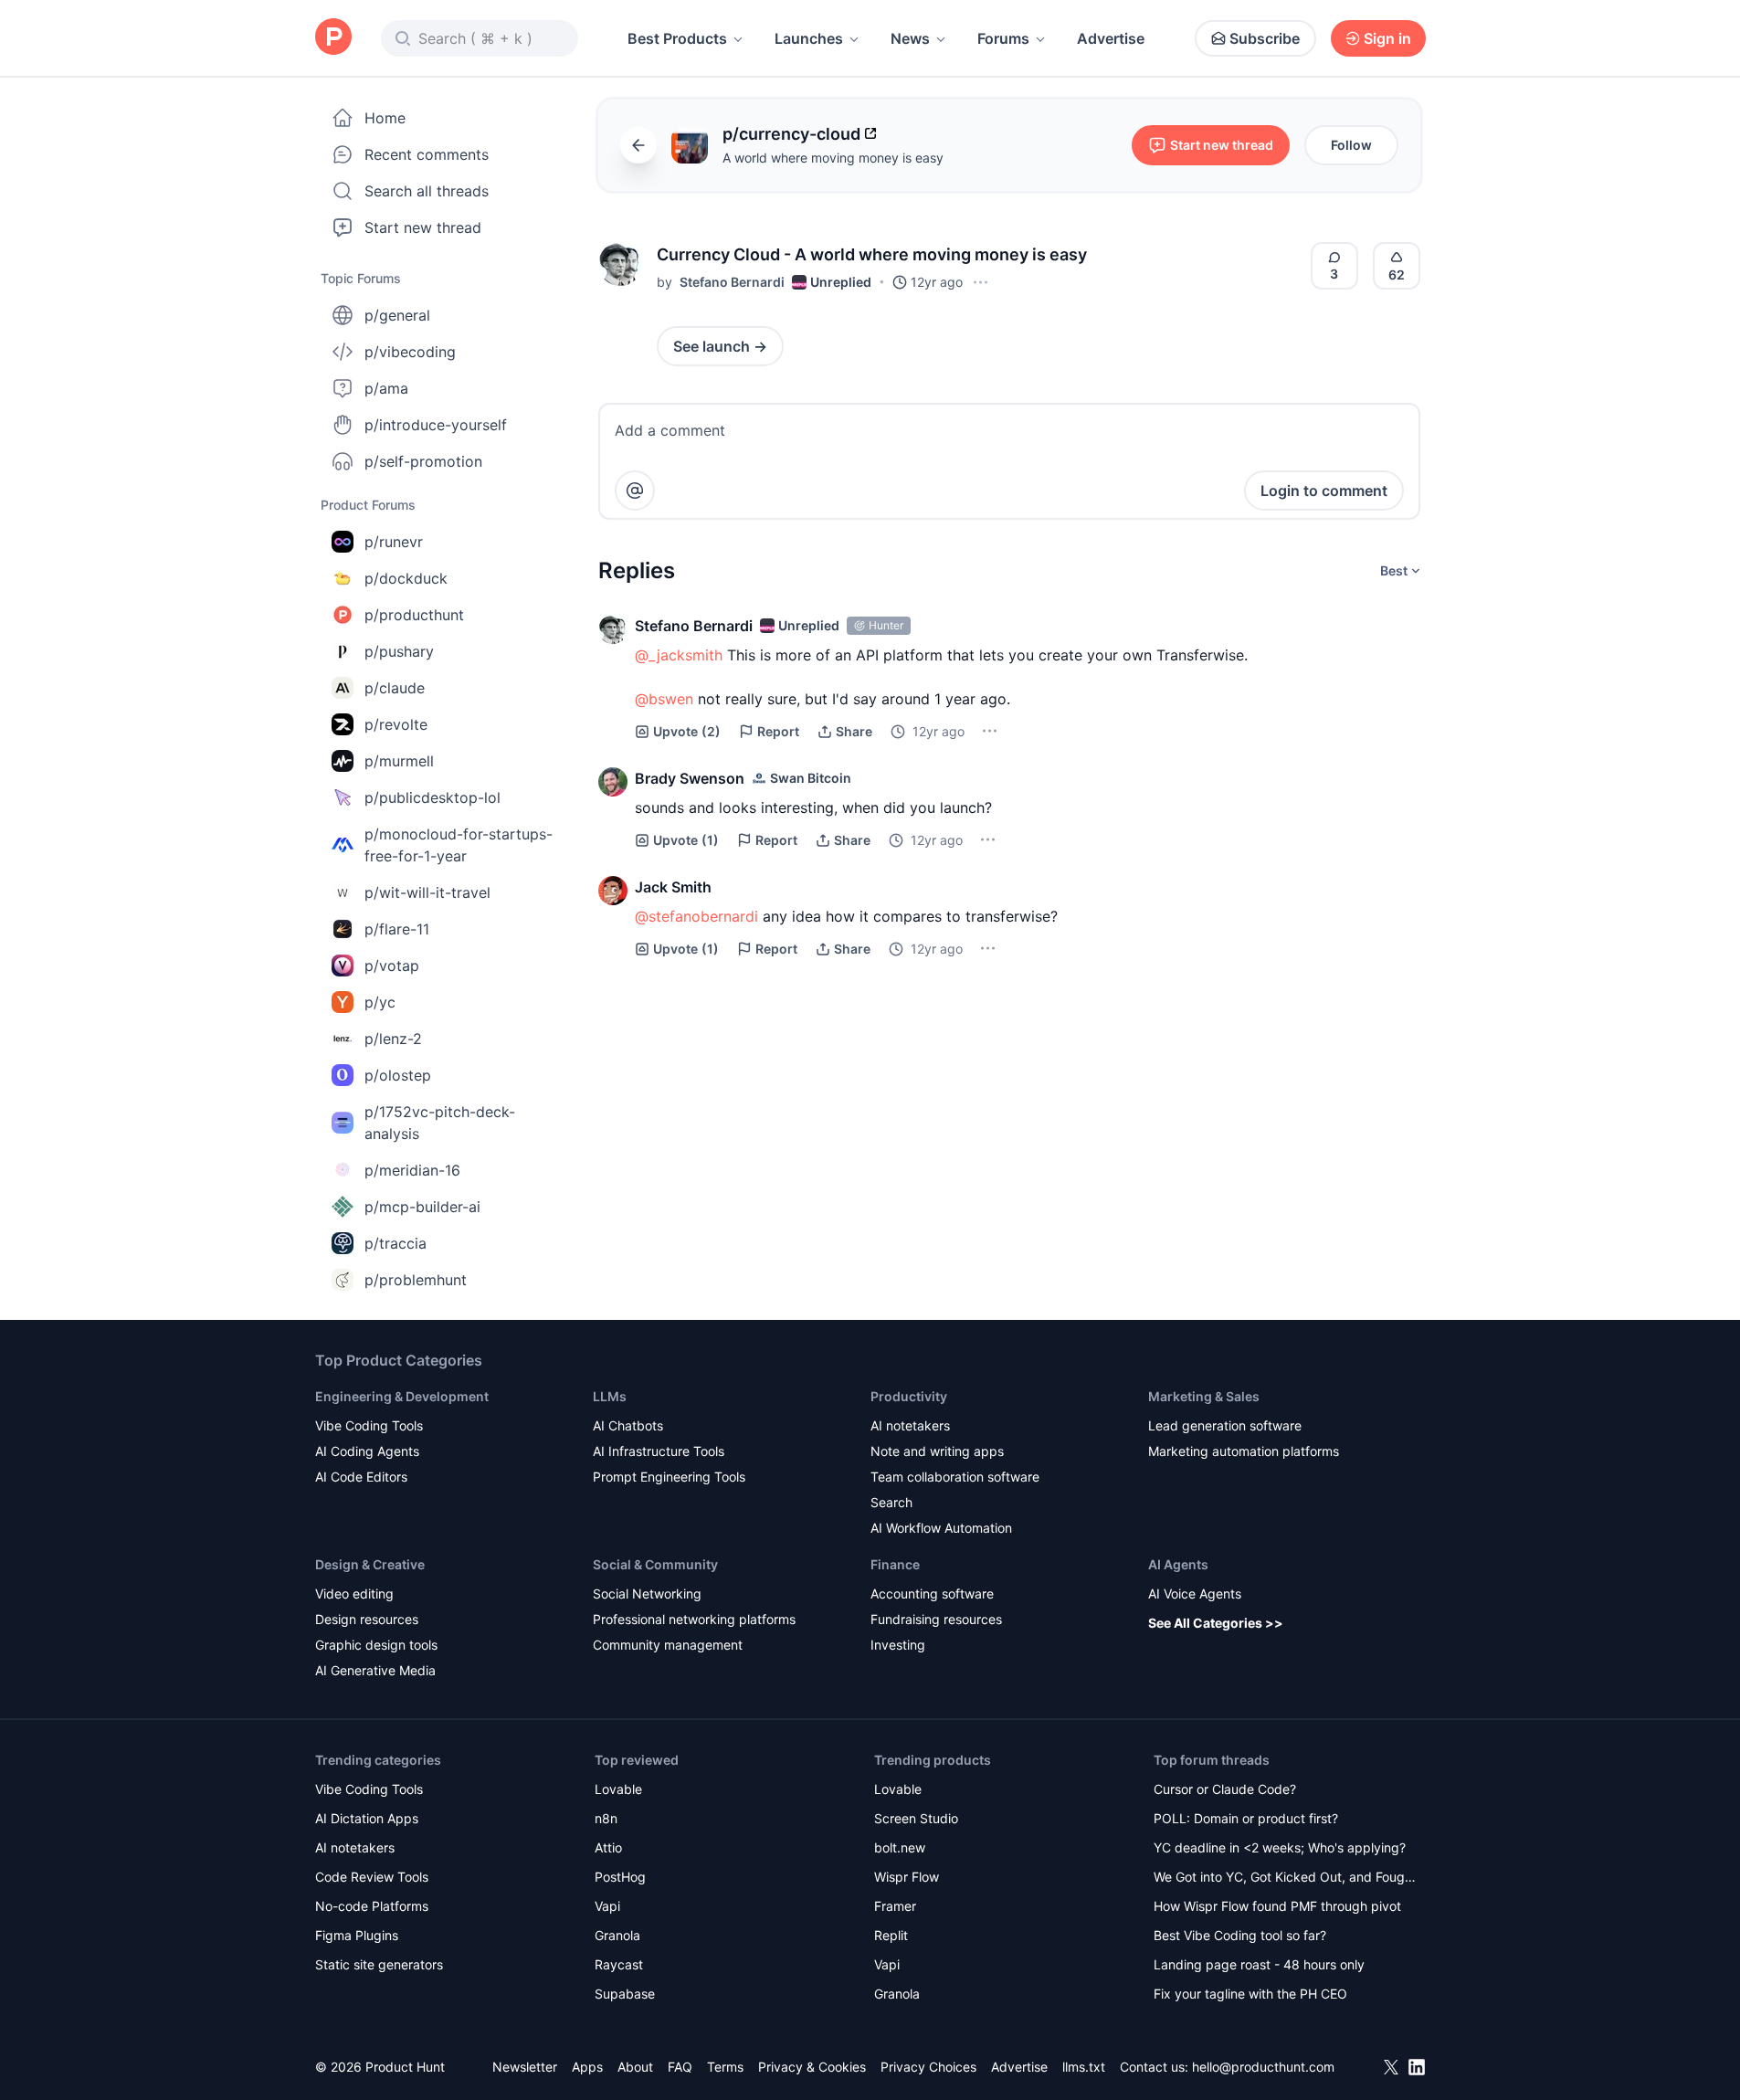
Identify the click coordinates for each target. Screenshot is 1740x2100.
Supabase (625, 1994)
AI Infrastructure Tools (659, 1451)
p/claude (395, 688)
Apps (587, 2067)
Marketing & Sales (1204, 1396)
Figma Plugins (357, 1935)
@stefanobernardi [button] (696, 916)
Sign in (1387, 38)
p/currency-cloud (791, 134)
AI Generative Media (375, 1670)
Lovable (618, 1789)
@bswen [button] (664, 699)
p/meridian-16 (412, 1170)
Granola (617, 1935)
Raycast (619, 1964)
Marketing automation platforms (1244, 1451)
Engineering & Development (402, 1396)
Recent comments (427, 154)
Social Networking (647, 1593)
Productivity (909, 1396)
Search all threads (427, 191)
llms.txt (1084, 2067)
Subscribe (1265, 38)
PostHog (620, 1877)
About (635, 2067)
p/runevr (394, 542)
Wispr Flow (907, 1877)
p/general (397, 315)
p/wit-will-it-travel (427, 892)
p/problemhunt (416, 1280)
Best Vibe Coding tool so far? (1240, 1935)
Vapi (607, 1906)
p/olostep (398, 1075)
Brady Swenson (690, 778)
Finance (895, 1564)
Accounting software (932, 1593)
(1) (686, 840)
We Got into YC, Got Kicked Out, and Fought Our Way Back (1285, 1878)
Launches (809, 38)
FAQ (680, 2067)
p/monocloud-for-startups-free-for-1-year (459, 845)
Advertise (1111, 38)
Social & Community (655, 1564)
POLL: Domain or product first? (1246, 1818)
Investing (898, 1645)
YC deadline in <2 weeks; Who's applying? (1280, 1847)
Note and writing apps (937, 1451)
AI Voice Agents (1195, 1593)
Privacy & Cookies (812, 2067)
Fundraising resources (936, 1619)
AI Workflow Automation (941, 1528)
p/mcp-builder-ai (422, 1207)
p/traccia (395, 1243)
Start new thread (423, 227)
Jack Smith (673, 887)
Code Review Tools (372, 1877)
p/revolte (396, 724)
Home (385, 118)
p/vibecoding (410, 352)
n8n (606, 1818)
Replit (891, 1935)
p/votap (392, 966)
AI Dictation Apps (367, 1818)
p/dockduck (406, 578)
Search (891, 1502)
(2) (687, 731)
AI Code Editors (361, 1477)
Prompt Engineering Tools (669, 1477)
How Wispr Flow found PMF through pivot (1277, 1906)
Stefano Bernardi (732, 282)
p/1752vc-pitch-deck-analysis (440, 1123)
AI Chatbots (628, 1425)
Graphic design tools (376, 1645)
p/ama (386, 388)
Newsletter (525, 2067)
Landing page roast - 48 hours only (1259, 1964)
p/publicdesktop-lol (432, 797)
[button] (620, 264)
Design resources (367, 1619)
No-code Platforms (372, 1906)
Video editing (354, 1593)
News (910, 38)
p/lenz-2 (393, 1039)
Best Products (677, 38)
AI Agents (1178, 1564)
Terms (725, 2067)
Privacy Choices (928, 2067)
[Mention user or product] (635, 491)
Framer (895, 1906)
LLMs (610, 1396)
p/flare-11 (397, 929)
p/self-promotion (423, 461)
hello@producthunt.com (1263, 2067)
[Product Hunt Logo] (333, 38)
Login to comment (1324, 491)
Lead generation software (1225, 1425)
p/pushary (399, 651)
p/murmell (399, 761)
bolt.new (900, 1847)
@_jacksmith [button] (679, 655)
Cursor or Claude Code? (1225, 1789)
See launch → (720, 346)
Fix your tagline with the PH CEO (1250, 1994)
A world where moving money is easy (833, 158)
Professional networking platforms (694, 1619)
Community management (668, 1645)
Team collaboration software (955, 1477)
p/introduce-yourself (436, 425)
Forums (1003, 38)
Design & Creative (370, 1564)
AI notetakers (910, 1425)
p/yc (380, 1002)
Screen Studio (916, 1818)
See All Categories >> (1216, 1623)
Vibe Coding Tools (369, 1425)
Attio (608, 1847)
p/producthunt (414, 615)
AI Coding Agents (367, 1451)
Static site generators (379, 1964)
